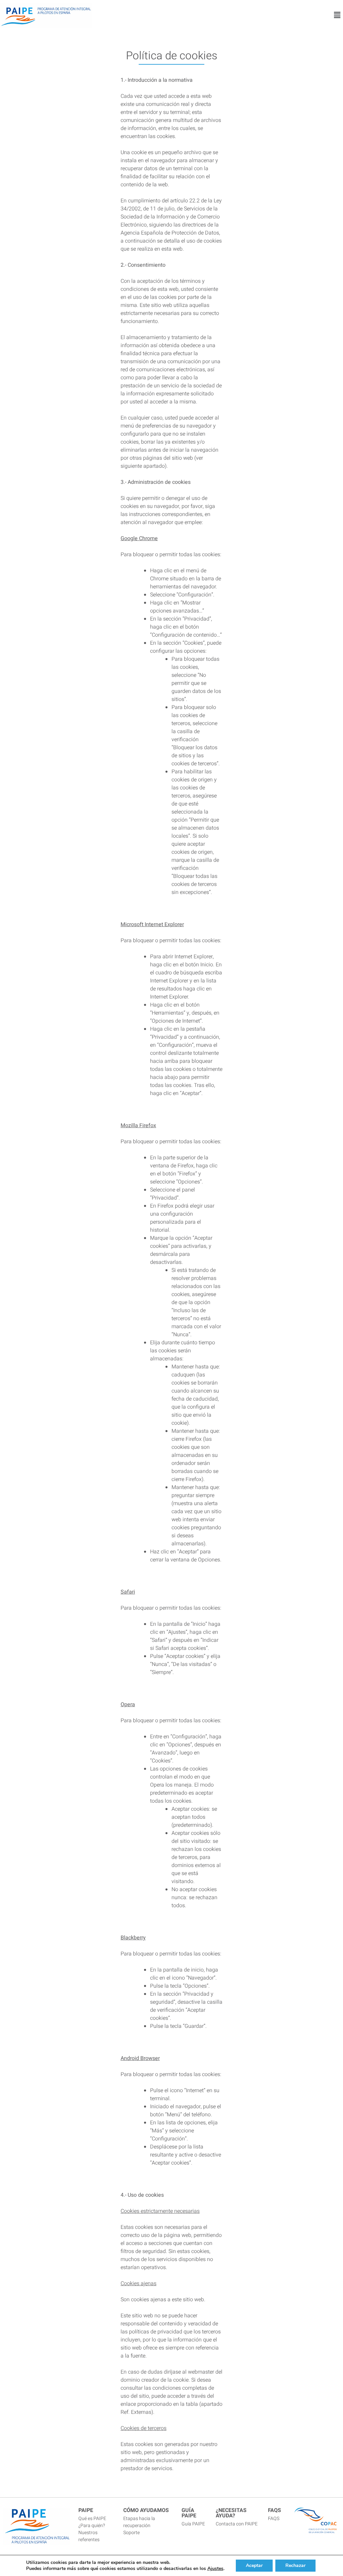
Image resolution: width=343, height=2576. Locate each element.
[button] (337, 15)
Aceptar (254, 2565)
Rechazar (295, 2565)
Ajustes (215, 2569)
